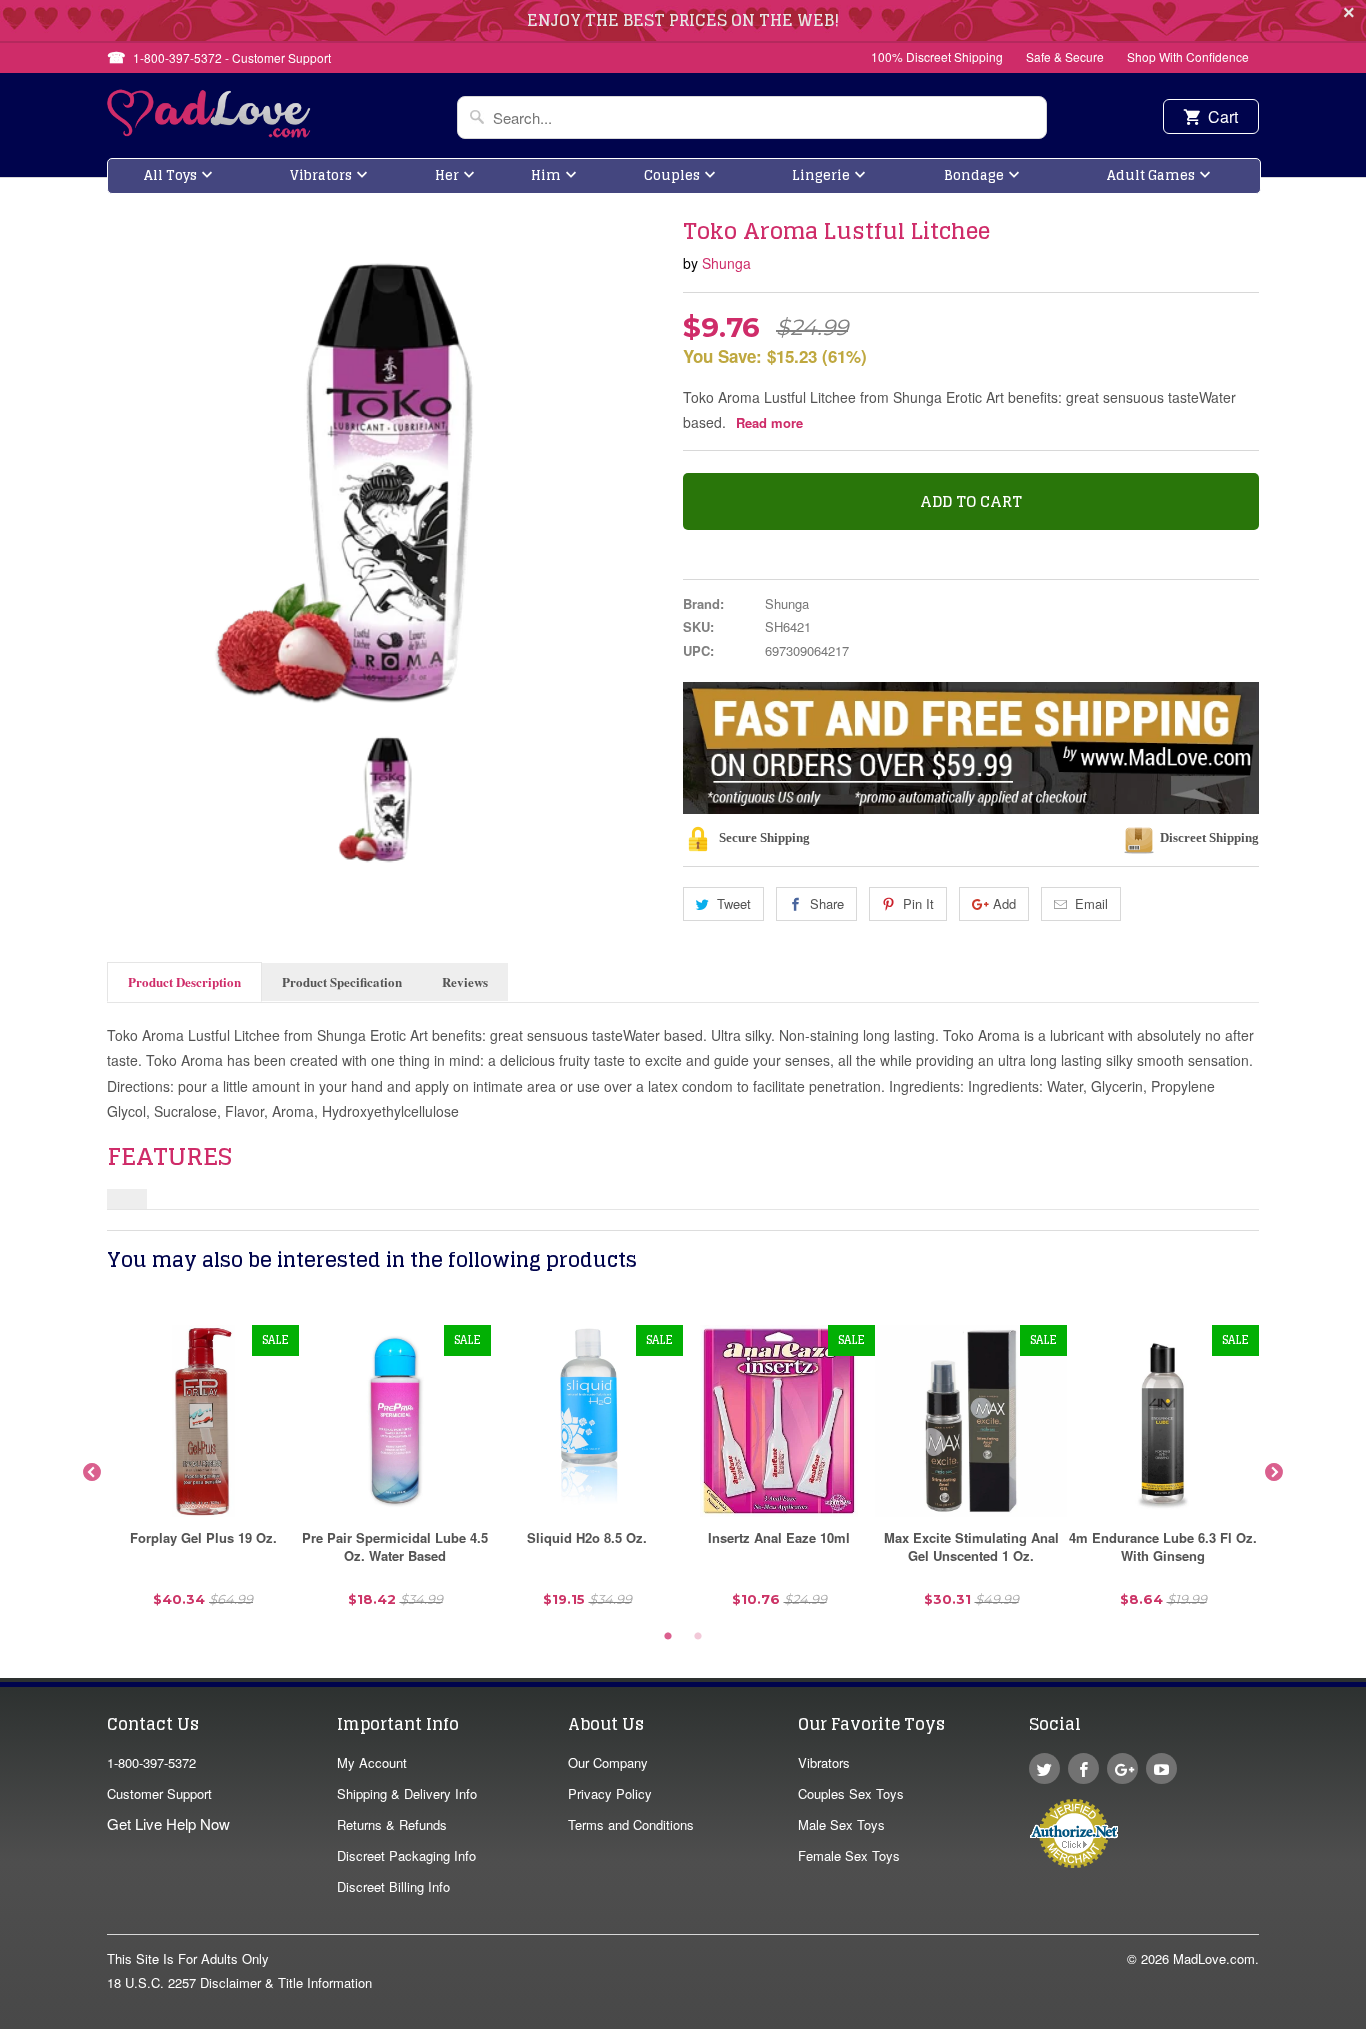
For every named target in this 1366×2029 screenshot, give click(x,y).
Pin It (918, 903)
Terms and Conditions (631, 1824)
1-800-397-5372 (151, 1762)
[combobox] (752, 117)
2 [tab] (698, 1637)
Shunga (726, 263)
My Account (372, 1762)
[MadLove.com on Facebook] (1083, 1768)
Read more (769, 422)
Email (1091, 903)
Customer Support (159, 1793)
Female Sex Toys (849, 1855)
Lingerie (821, 175)
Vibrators (321, 175)
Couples (672, 175)
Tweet (734, 903)
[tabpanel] (203, 1473)
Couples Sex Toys (851, 1793)
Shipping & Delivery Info (407, 1793)
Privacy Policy (610, 1793)
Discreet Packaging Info (406, 1855)
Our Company (608, 1762)
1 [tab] (668, 1637)
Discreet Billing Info (393, 1886)
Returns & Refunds (392, 1824)
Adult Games (1151, 175)
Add (1004, 903)
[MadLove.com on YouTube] (1161, 1768)
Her (447, 175)
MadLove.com (1214, 1958)
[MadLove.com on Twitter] (1044, 1768)
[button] (1365, 2019)
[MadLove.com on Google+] (1122, 1768)
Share (827, 903)
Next (1274, 1473)
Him (546, 175)
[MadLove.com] (209, 131)
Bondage (974, 175)
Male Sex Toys (841, 1824)
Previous (92, 1473)
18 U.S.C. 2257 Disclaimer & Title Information (239, 1982)
